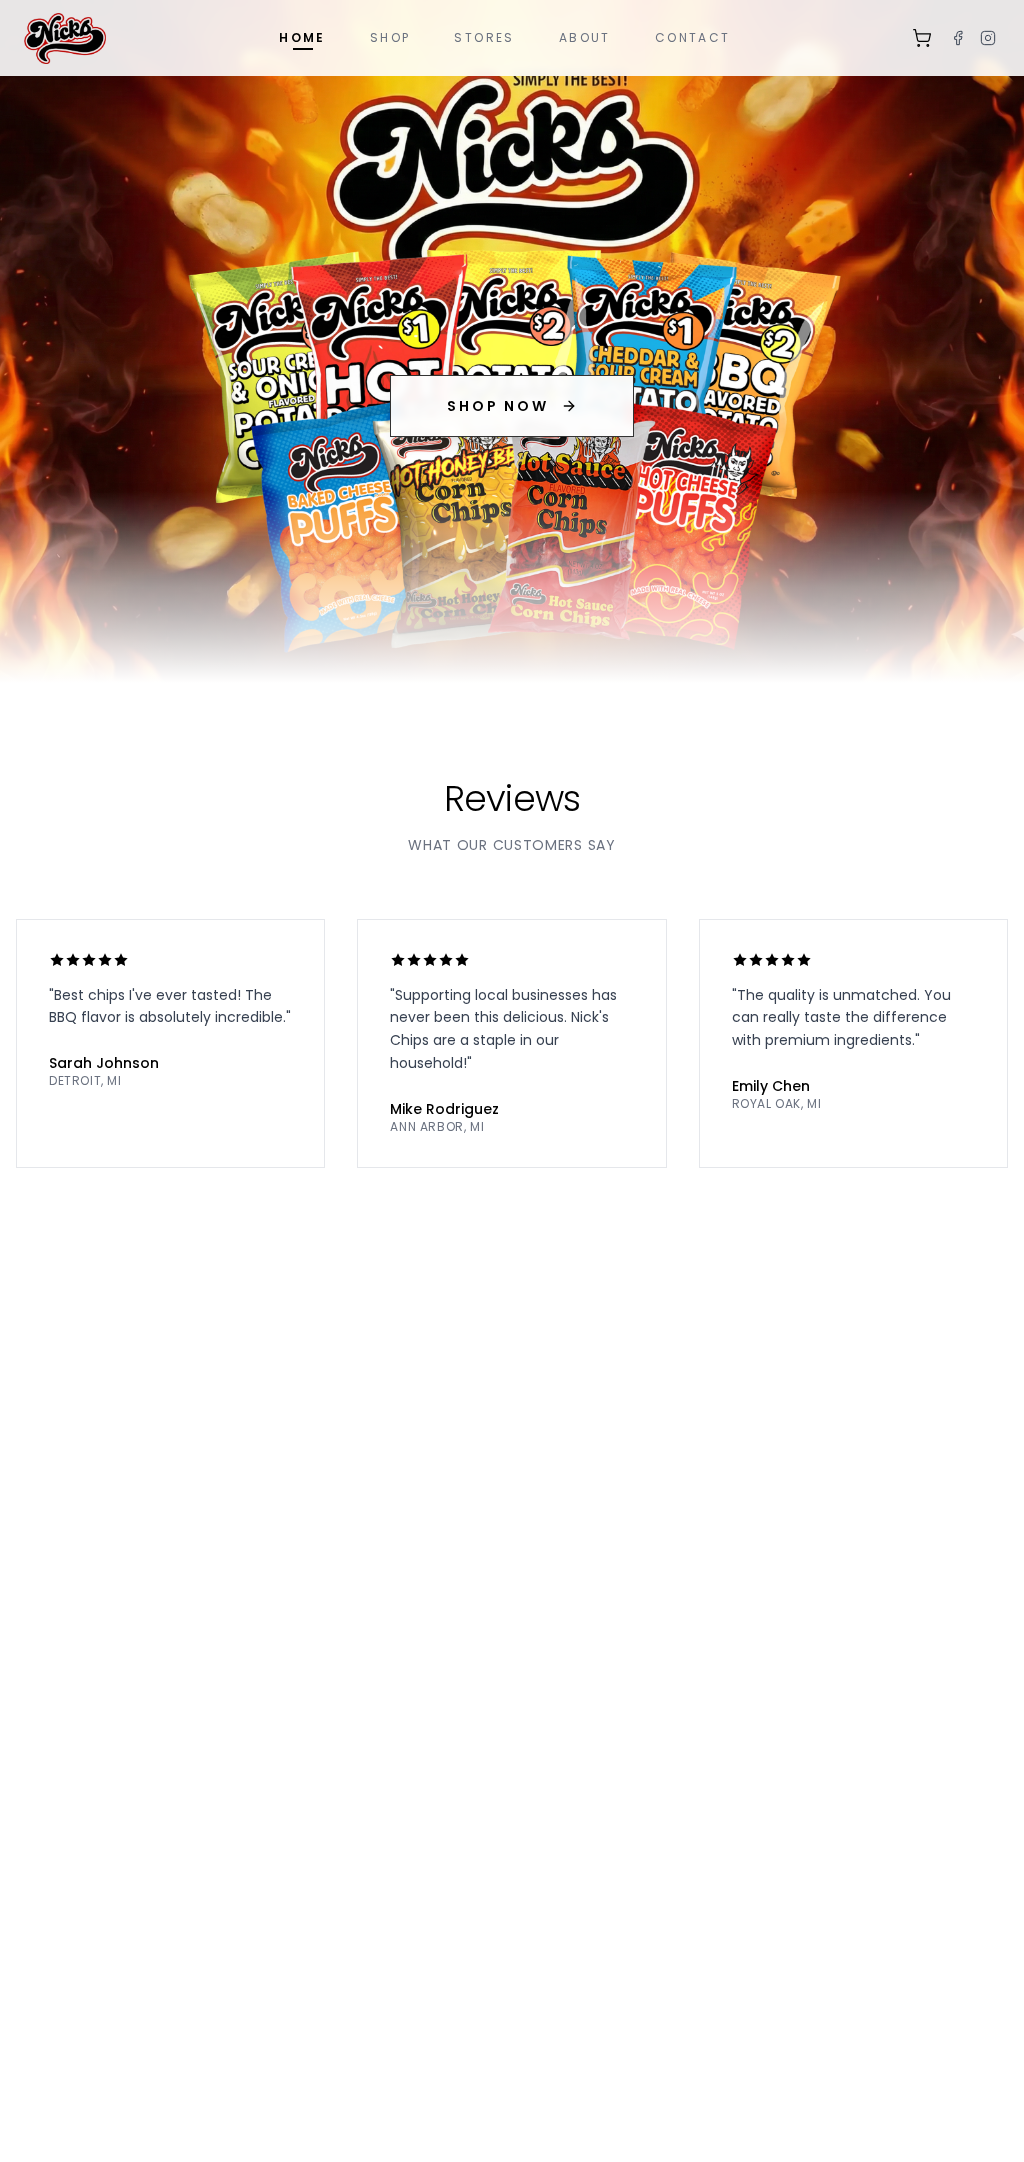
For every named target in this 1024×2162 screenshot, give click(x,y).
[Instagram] (988, 38)
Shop (390, 37)
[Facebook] (958, 38)
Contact (693, 37)
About (585, 37)
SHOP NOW (497, 406)
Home (302, 37)
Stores (484, 37)
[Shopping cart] (922, 38)
